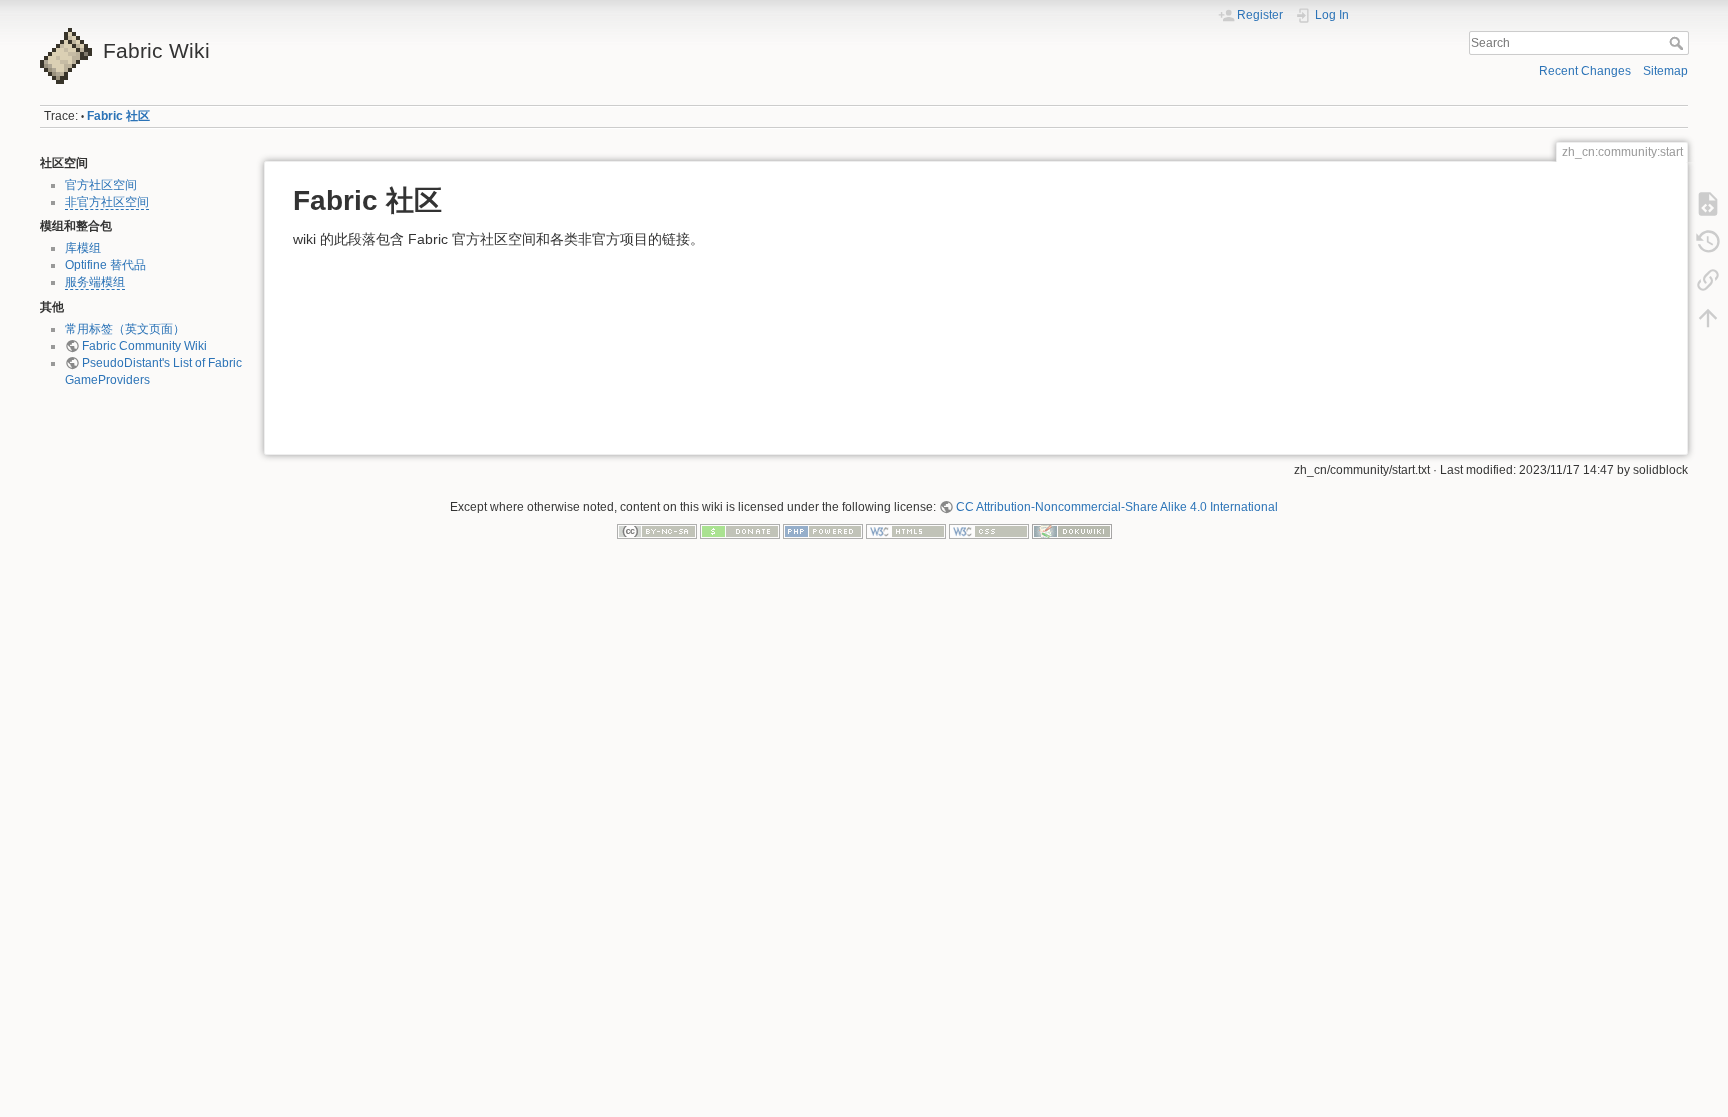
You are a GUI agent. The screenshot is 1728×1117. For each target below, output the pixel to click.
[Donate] (740, 530)
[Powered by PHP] (823, 530)
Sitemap (1665, 71)
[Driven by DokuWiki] (1072, 530)
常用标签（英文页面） (125, 329)
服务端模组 (95, 282)
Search (1678, 43)
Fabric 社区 (118, 116)
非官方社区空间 (107, 202)
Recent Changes (1585, 71)
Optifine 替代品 (105, 265)
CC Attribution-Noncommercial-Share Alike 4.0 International (1117, 507)
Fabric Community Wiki (144, 346)
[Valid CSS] (989, 530)
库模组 (83, 248)
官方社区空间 (101, 185)
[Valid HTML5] (906, 530)
